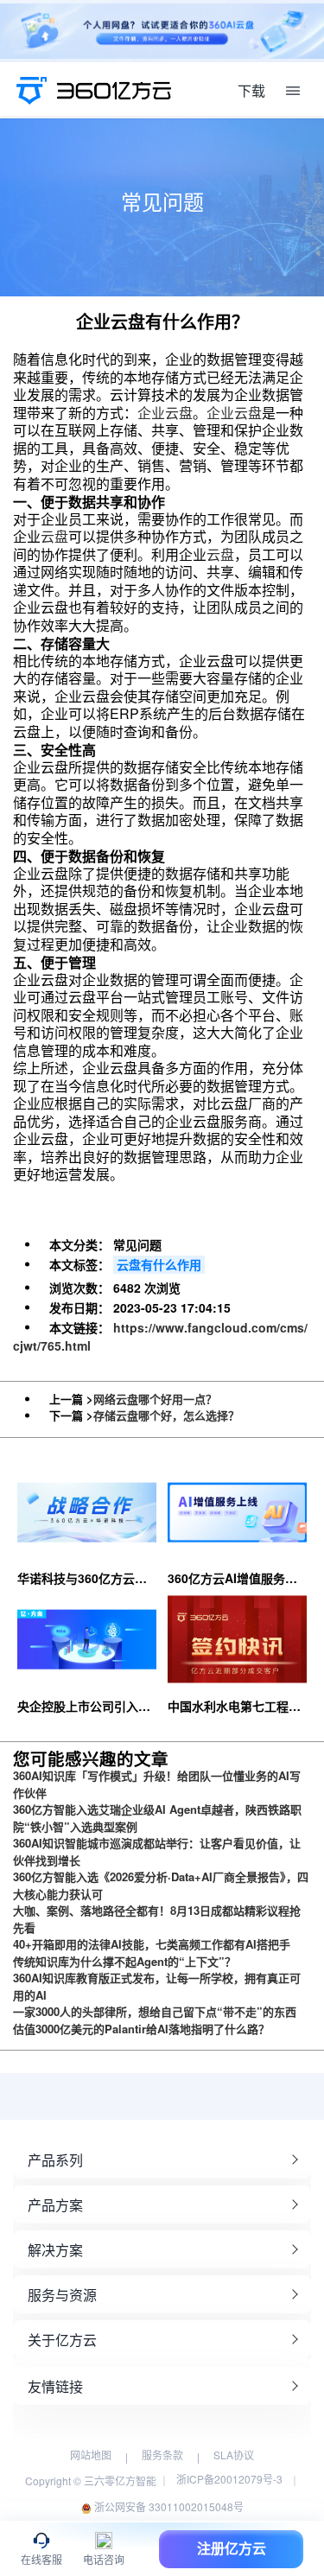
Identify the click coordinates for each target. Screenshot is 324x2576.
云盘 (54, 536)
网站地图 (91, 2455)
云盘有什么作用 (159, 1264)
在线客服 (41, 2560)
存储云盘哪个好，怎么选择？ (166, 1415)
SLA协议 (234, 2455)
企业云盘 (165, 413)
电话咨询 (104, 2560)
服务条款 (162, 2455)
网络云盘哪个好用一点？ (155, 1399)
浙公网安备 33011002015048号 (168, 2506)
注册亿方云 (232, 2549)
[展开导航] (293, 91)
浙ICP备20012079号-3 (229, 2479)
